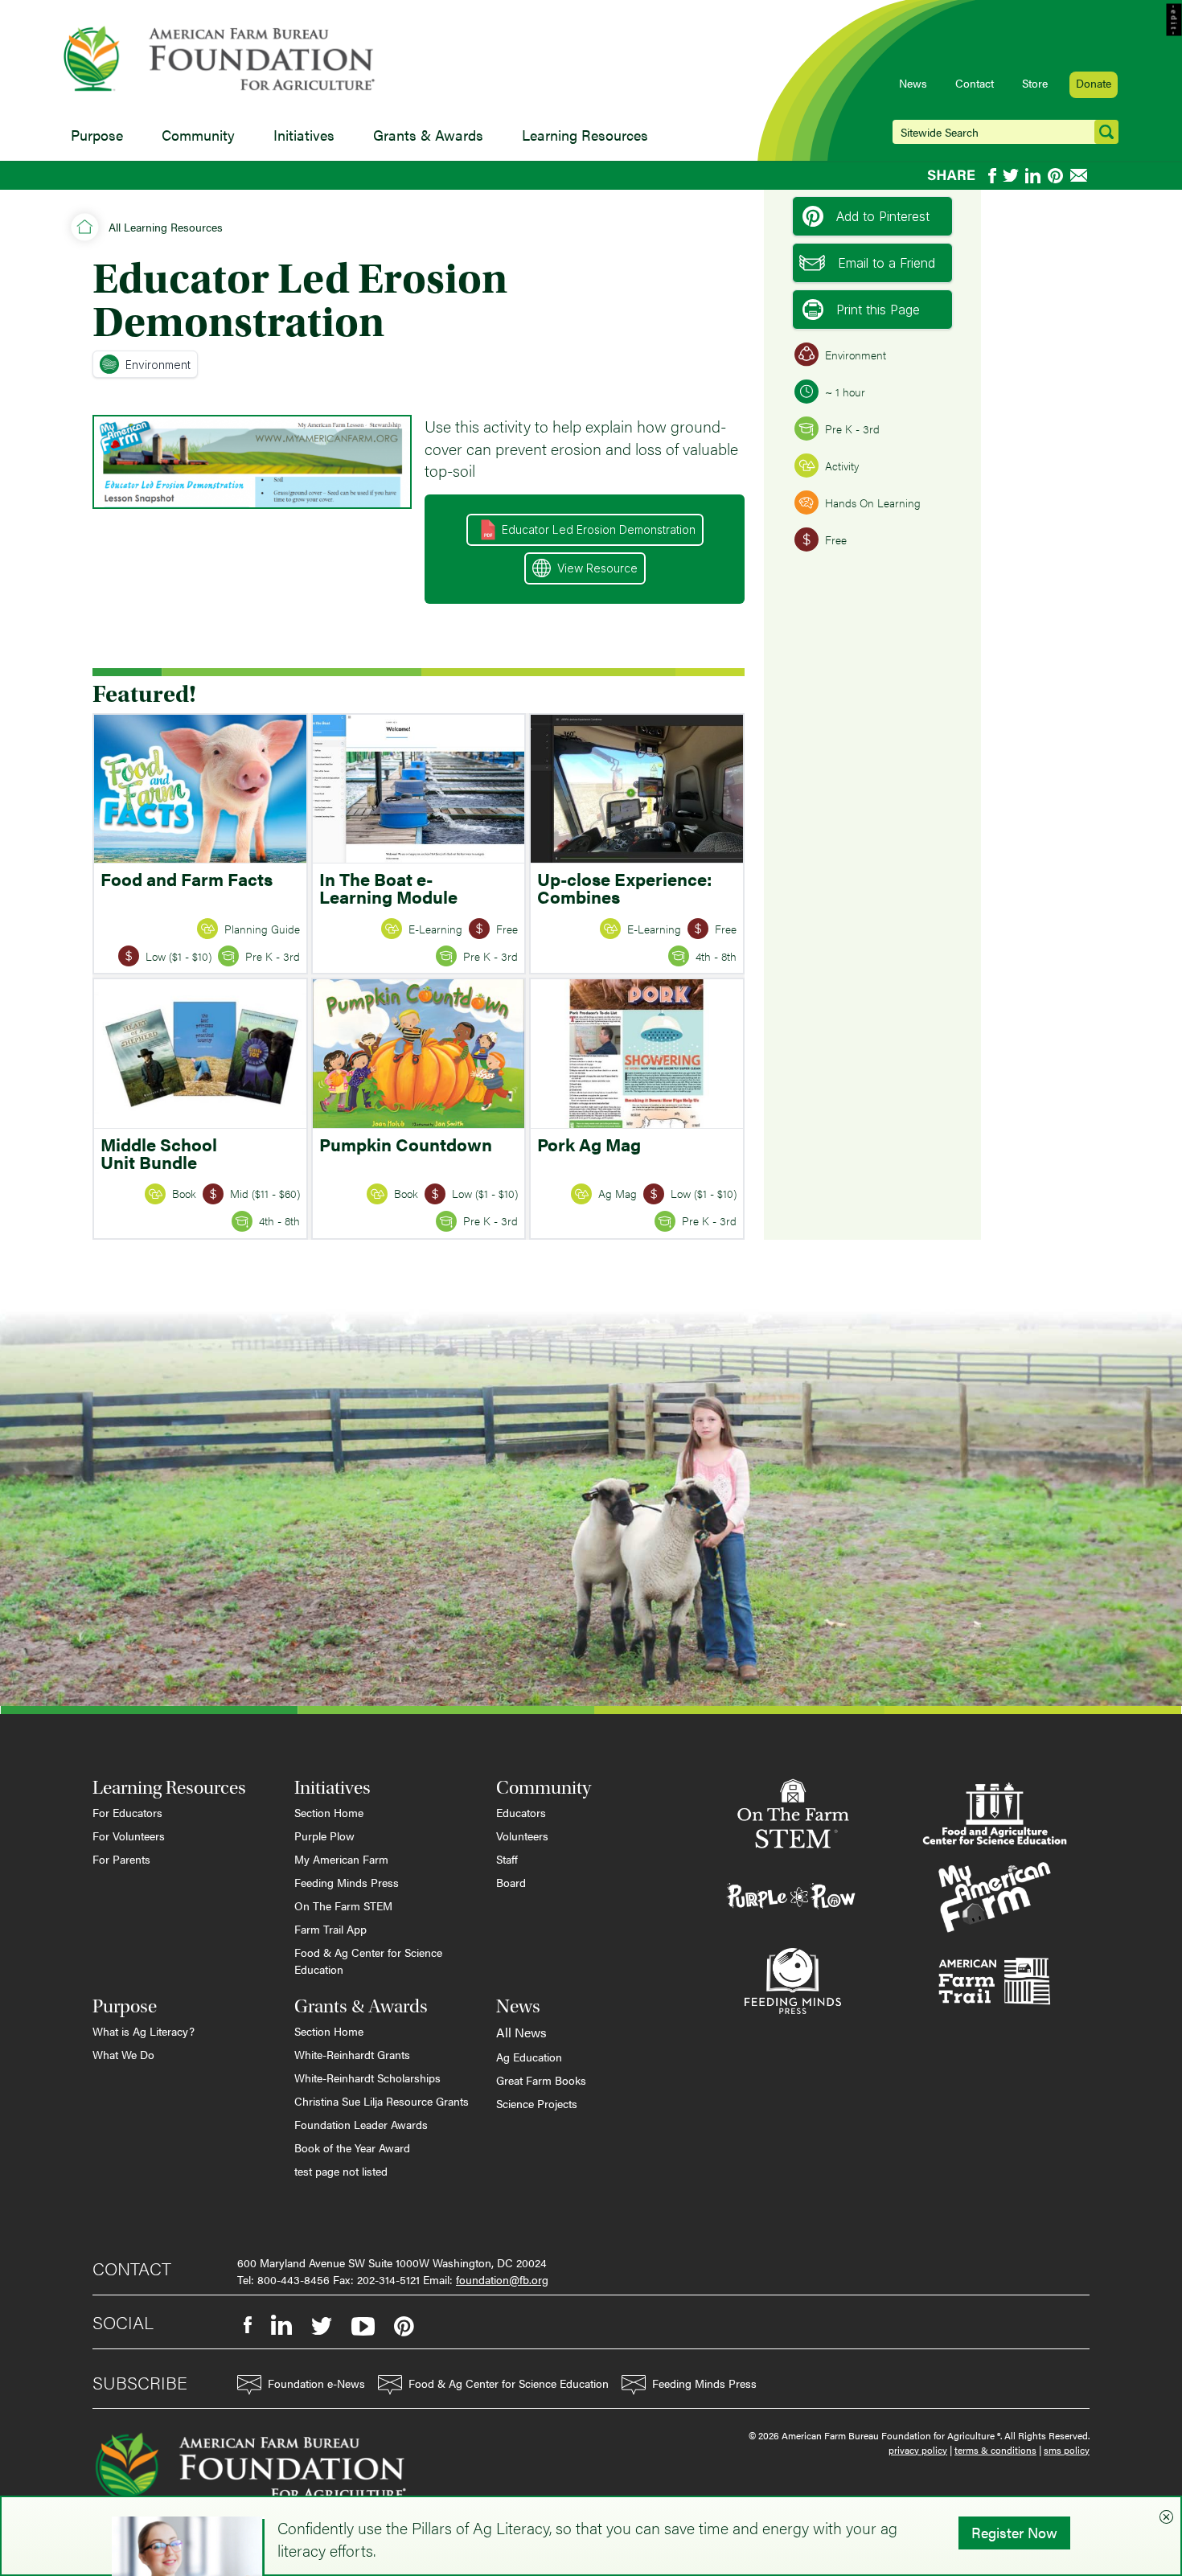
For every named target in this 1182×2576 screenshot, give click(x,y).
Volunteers (522, 1836)
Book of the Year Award (352, 2147)
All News (521, 2032)
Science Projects (537, 2103)
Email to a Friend (886, 263)
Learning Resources (585, 135)
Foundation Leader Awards (361, 2124)
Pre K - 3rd (852, 429)
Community (198, 135)
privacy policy (918, 2450)
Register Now (1014, 2532)
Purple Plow (324, 1836)
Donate (1094, 83)
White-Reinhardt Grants (352, 2054)
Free (836, 539)
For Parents (121, 1859)
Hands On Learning (873, 502)
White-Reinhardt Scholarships (367, 2078)
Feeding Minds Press (347, 1882)
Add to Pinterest (883, 216)
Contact (975, 83)
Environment (158, 365)
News (913, 83)
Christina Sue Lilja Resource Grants (382, 2101)
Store (1035, 83)
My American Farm (341, 1859)
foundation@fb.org (502, 2279)
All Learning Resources (166, 227)
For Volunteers (129, 1836)
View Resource (597, 568)
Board (511, 1882)
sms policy (1067, 2450)
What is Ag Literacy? (144, 2031)
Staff (507, 1859)
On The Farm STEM (343, 1905)
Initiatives (304, 135)
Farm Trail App (330, 1929)
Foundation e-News (316, 2383)
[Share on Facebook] (992, 176)
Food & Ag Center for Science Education (368, 1961)
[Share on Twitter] (1011, 176)
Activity (842, 466)
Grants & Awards (428, 135)
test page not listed (341, 2171)
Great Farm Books (541, 2080)
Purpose (97, 135)
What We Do (123, 2054)
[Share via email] (1080, 175)
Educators (521, 1812)
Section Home (329, 1812)
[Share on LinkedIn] (1033, 176)
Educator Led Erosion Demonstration (599, 529)
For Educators (127, 1812)
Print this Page (878, 310)
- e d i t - (1174, 20)
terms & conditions (995, 2450)
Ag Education (529, 2057)
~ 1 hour (845, 392)
